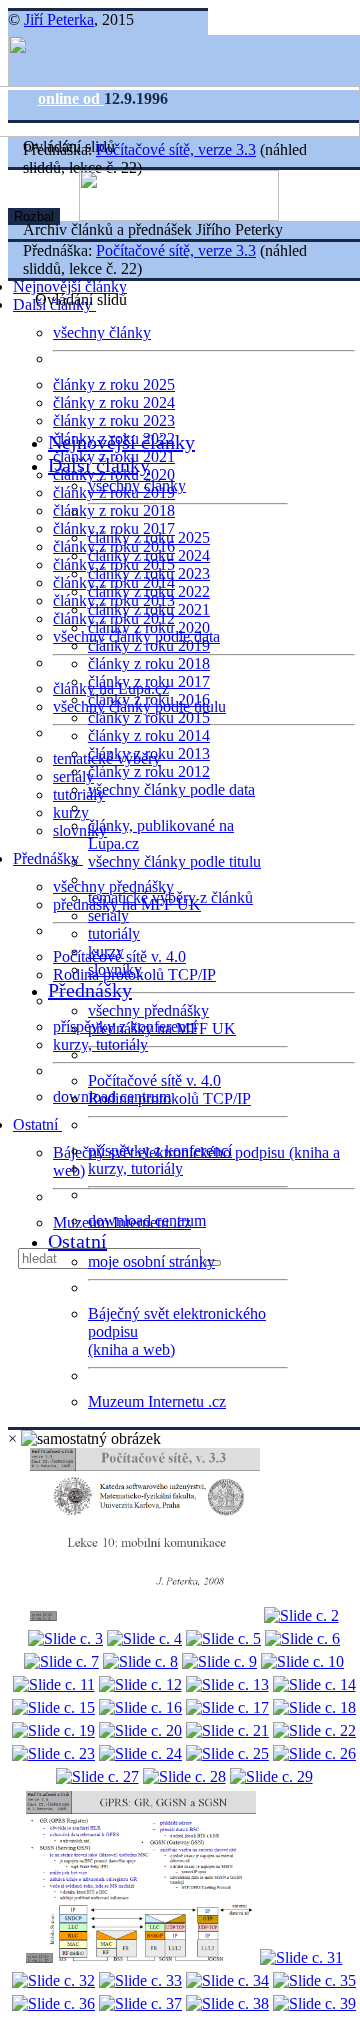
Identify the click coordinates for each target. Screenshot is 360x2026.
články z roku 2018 (114, 510)
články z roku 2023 (114, 420)
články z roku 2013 (149, 753)
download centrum (147, 1220)
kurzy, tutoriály (100, 1044)
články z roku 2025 (114, 384)
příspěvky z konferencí (160, 1150)
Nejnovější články (70, 286)
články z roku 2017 (149, 681)
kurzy (106, 951)
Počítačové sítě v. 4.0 (154, 1080)
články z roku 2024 (114, 402)
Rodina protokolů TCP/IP (169, 1098)
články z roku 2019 (149, 645)
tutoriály (79, 794)
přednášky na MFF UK (162, 1028)
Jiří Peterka (59, 19)
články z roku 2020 (149, 627)
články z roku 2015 (149, 717)
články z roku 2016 (149, 699)
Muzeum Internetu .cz (157, 1401)
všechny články (102, 332)
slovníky (80, 830)
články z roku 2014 (149, 735)
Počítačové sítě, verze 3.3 (176, 149)
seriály (108, 915)
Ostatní (37, 1124)
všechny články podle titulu (174, 861)
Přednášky (48, 858)
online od (71, 98)
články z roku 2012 (149, 771)
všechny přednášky (113, 886)
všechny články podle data (171, 789)
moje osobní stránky (151, 1261)
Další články (99, 465)
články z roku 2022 (149, 591)
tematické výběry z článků (170, 897)
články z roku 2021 (149, 609)
